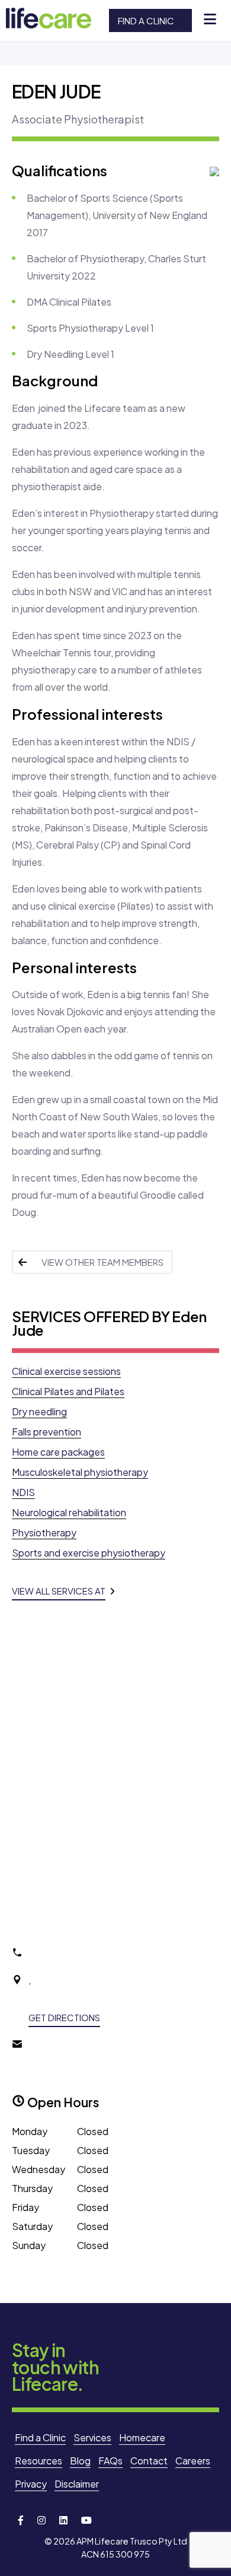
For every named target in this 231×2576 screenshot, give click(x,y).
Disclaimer (77, 2484)
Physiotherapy (44, 1532)
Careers (193, 2461)
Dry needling (39, 1411)
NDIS (23, 1492)
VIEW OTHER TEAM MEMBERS (102, 1262)
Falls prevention (46, 1432)
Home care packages (58, 1452)
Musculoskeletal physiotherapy (80, 1472)
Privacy (31, 2484)
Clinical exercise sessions (66, 1371)
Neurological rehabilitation (69, 1512)
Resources (38, 2461)
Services (92, 2437)
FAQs (110, 2461)
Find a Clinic (146, 20)
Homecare (142, 2437)
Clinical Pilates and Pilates (68, 1391)
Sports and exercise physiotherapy (89, 1553)
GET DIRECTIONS (64, 2017)
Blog (80, 2461)
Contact (149, 2461)
